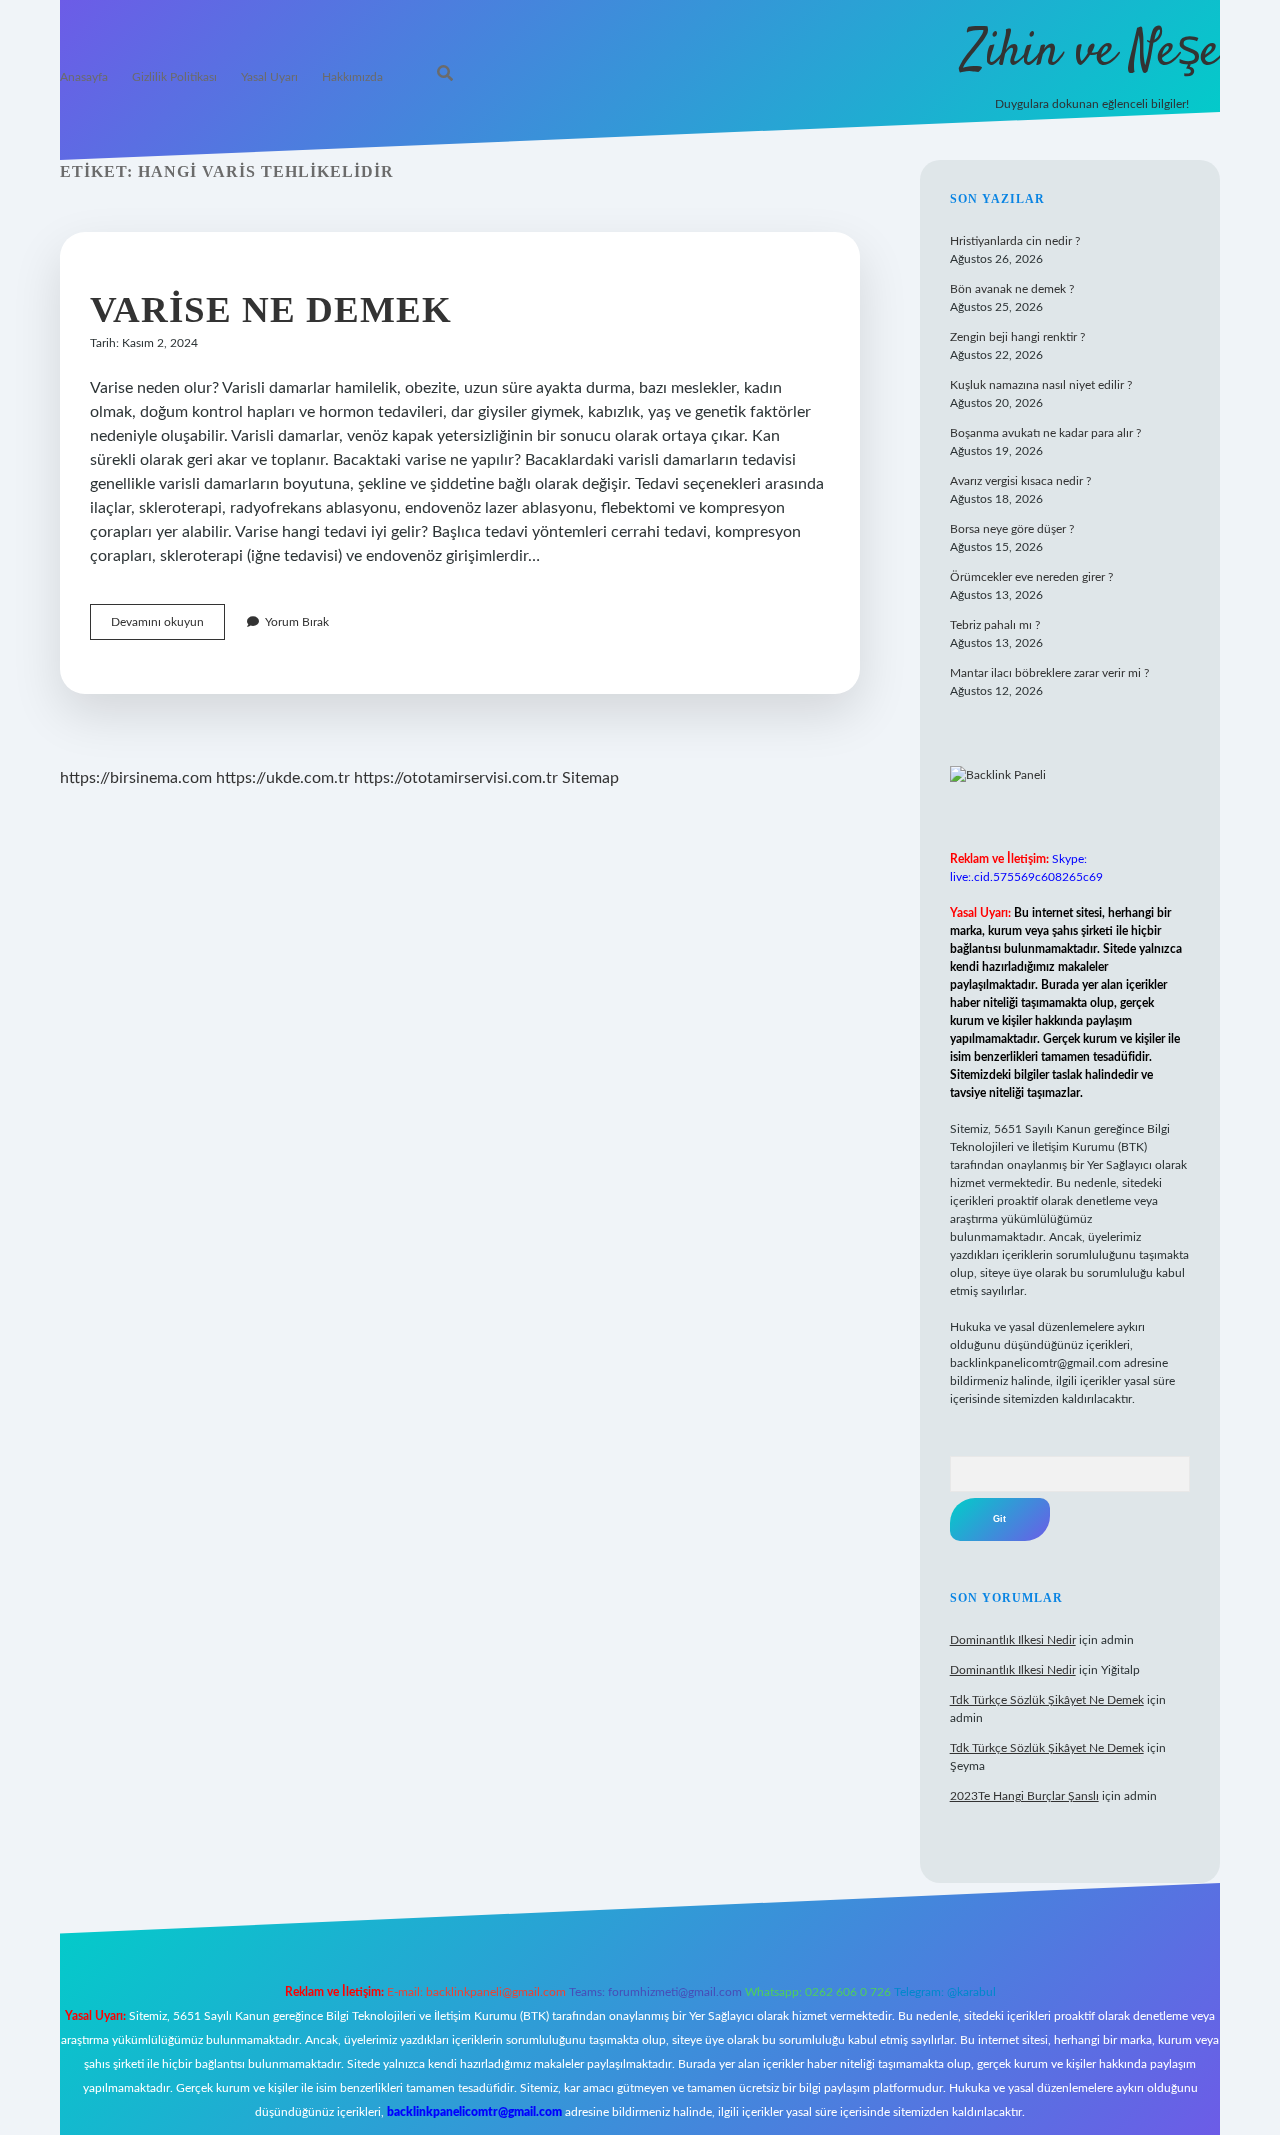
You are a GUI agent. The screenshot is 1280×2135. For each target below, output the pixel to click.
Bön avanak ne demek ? (1012, 289)
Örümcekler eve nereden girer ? (1031, 577)
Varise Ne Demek (271, 309)
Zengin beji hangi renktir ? (1017, 337)
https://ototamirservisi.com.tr (456, 778)
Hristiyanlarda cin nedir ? (1015, 241)
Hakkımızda (352, 77)
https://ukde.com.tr (283, 778)
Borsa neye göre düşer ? (1012, 529)
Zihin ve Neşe (1091, 52)
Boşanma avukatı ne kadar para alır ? (1045, 433)
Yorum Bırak (297, 622)
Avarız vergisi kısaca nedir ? (1020, 481)
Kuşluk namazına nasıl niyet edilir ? (1041, 385)
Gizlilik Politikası (174, 77)
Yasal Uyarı (269, 77)
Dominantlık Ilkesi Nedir (1013, 1640)
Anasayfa (84, 77)
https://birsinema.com (136, 778)
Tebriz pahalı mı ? (995, 625)
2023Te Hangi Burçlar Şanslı (1024, 1796)
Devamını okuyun (168, 627)
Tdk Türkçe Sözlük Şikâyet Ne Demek (1047, 1700)
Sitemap (590, 778)
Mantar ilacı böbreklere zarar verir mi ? (1049, 673)
